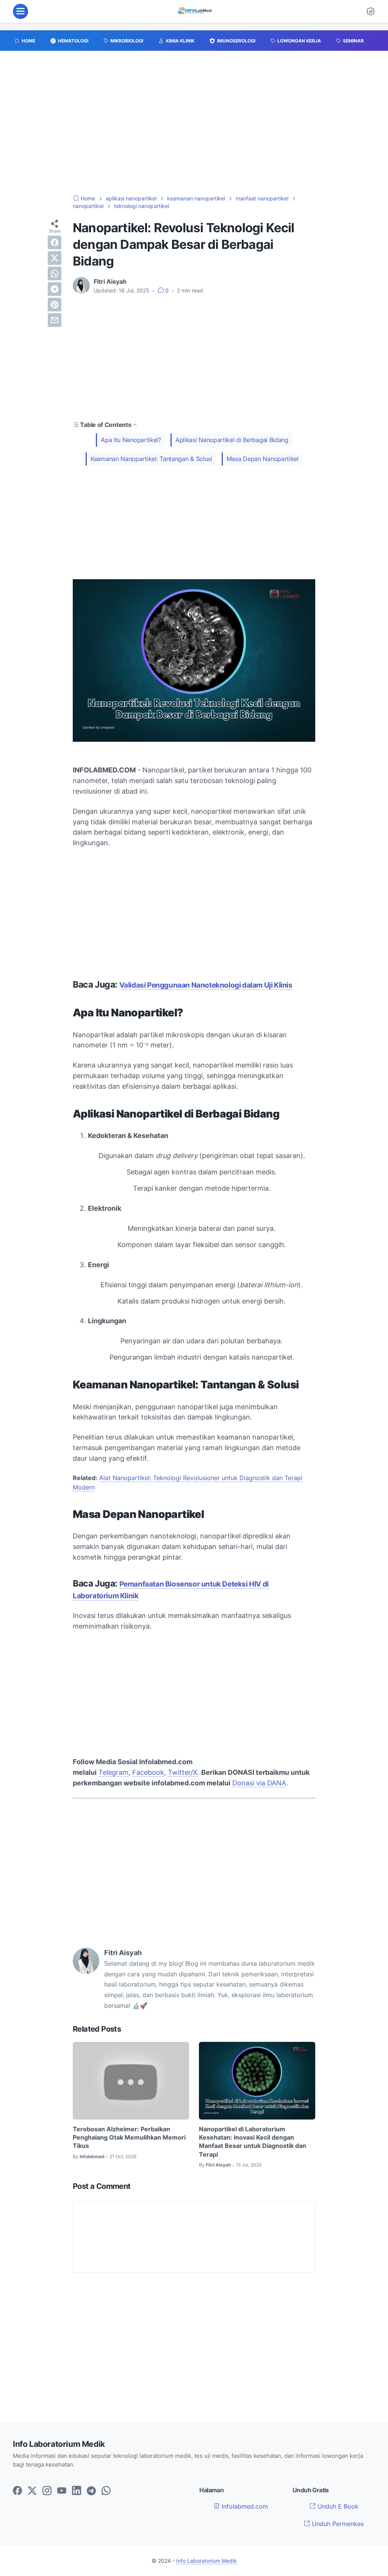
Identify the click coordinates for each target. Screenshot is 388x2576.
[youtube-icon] (62, 2491)
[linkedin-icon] (77, 2491)
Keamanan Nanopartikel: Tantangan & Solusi (151, 459)
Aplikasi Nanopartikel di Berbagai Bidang (232, 440)
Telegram (113, 1772)
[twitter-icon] (32, 2491)
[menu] (20, 11)
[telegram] (55, 289)
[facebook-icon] (17, 2491)
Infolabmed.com (244, 2506)
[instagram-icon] (47, 2491)
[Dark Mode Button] (371, 11)
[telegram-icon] (91, 2491)
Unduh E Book (337, 2506)
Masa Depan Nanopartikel (263, 459)
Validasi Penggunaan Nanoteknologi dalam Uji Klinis (206, 985)
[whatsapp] (55, 274)
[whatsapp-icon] (106, 2491)
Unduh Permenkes (337, 2524)
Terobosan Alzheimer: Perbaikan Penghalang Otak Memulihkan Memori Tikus (129, 2138)
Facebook (148, 1772)
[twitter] (55, 258)
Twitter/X (183, 1772)
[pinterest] (55, 305)
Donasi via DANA (259, 1783)
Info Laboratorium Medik (207, 2561)
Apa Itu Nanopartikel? (131, 440)
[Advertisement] (194, 127)
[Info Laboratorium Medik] (195, 11)
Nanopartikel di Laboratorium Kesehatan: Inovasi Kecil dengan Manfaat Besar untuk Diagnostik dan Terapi (253, 2142)
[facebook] (55, 242)
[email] (55, 320)
